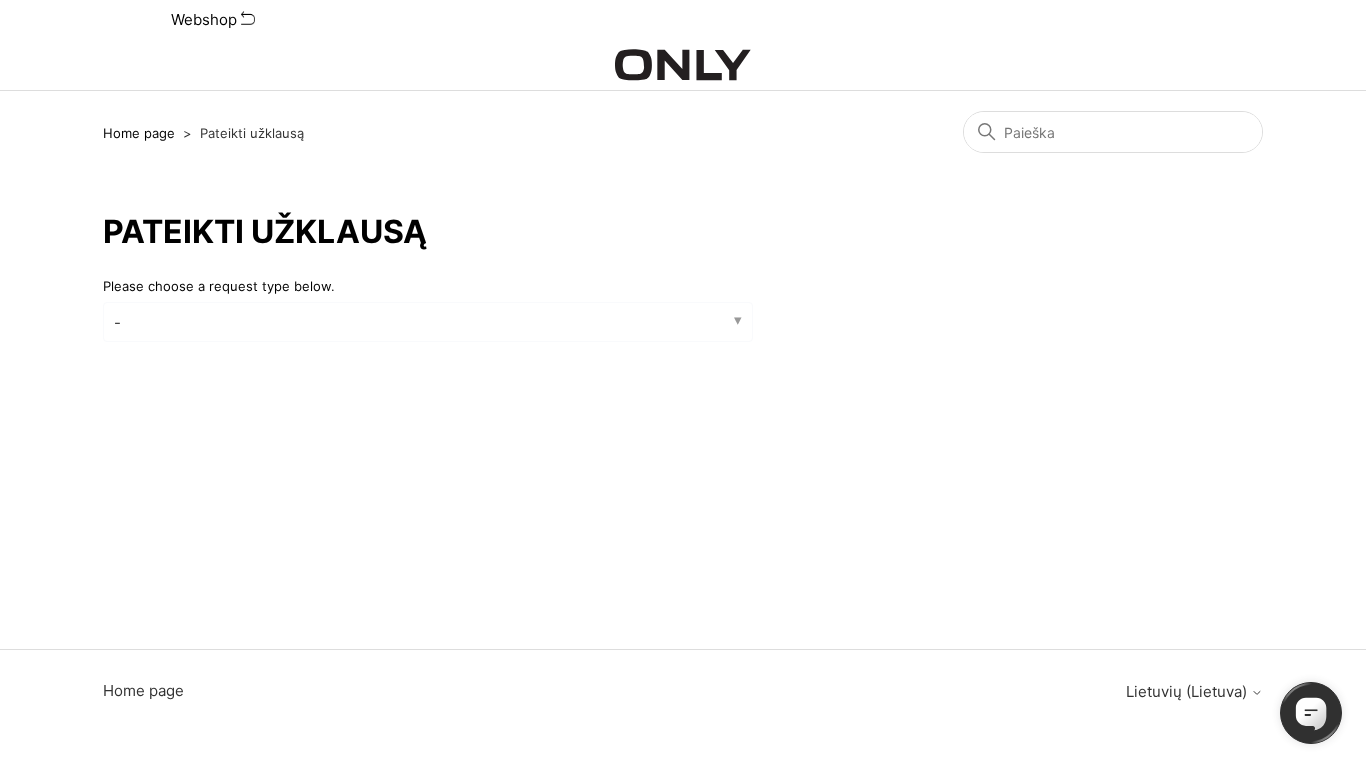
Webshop (206, 19)
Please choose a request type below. (219, 286)
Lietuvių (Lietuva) (1188, 691)
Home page (139, 133)
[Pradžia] (682, 65)
